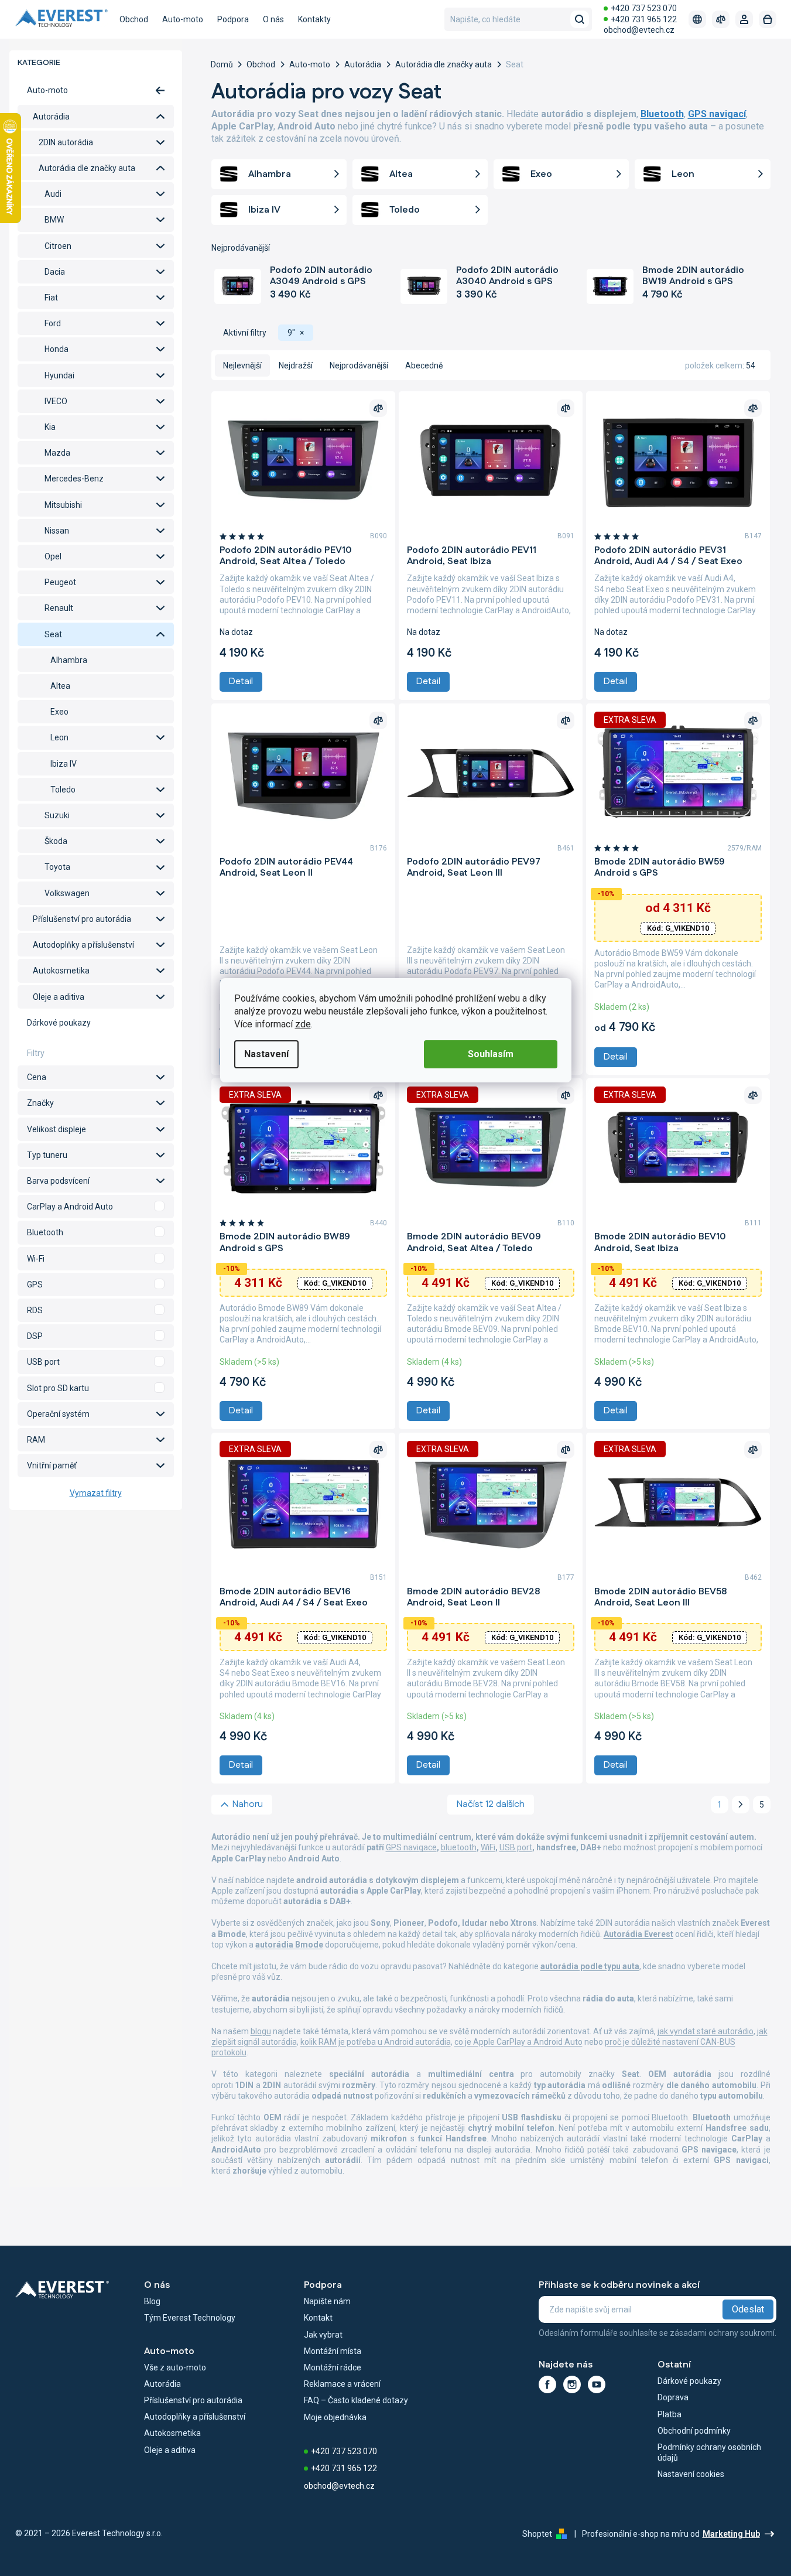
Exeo (59, 712)
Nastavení (266, 1054)
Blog (152, 2301)
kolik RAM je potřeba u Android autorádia (376, 2042)
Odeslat (748, 2309)
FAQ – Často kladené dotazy (356, 2400)
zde (303, 1024)
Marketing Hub (731, 2534)
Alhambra (69, 660)
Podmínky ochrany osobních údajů (709, 2452)
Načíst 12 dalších (491, 1804)
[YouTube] (597, 2384)
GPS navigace (411, 1847)
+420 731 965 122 (644, 19)
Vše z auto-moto (175, 2367)
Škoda (56, 841)
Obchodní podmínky (694, 2431)
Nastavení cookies (691, 2474)
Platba (670, 2414)
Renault (59, 608)
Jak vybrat (323, 2335)
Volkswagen (67, 893)
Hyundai (59, 375)
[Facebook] (547, 2384)
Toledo (63, 790)
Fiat (51, 298)
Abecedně (424, 365)
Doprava (673, 2397)
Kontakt (318, 2318)
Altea (60, 686)
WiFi (488, 1847)
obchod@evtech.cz (639, 30)
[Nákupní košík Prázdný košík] (768, 19)
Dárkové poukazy (59, 1023)
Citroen (58, 246)
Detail (241, 681)
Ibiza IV (64, 764)
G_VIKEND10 (678, 928)
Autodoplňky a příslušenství (83, 945)
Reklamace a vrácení (342, 2384)
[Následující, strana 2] (741, 1805)
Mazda (57, 453)
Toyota (57, 867)
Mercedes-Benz (74, 479)
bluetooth (459, 1847)
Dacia (55, 272)
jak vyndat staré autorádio (706, 2031)
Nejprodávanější (359, 365)
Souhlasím (491, 1054)
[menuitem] (134, 19)
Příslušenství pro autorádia (82, 919)
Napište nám (327, 2301)
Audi (53, 194)
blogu (261, 2031)
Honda (56, 349)
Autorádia (51, 117)
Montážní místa (333, 2351)
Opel (53, 556)
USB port (516, 1847)
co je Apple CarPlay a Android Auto (518, 2042)
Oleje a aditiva (59, 997)
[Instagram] (572, 2384)
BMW (54, 220)
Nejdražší (296, 365)
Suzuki (57, 815)
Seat (53, 634)
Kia (50, 427)
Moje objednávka (335, 2417)
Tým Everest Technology (190, 2318)
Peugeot (60, 582)
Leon (59, 737)
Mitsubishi (63, 505)
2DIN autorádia (66, 142)
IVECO (56, 401)
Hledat (580, 19)
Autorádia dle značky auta (87, 168)
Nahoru (248, 1804)
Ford (53, 323)
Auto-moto (47, 90)
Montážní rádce (333, 2367)
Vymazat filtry (96, 1493)
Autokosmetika (61, 971)
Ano (96, 1207)
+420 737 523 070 (644, 8)
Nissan (57, 531)
